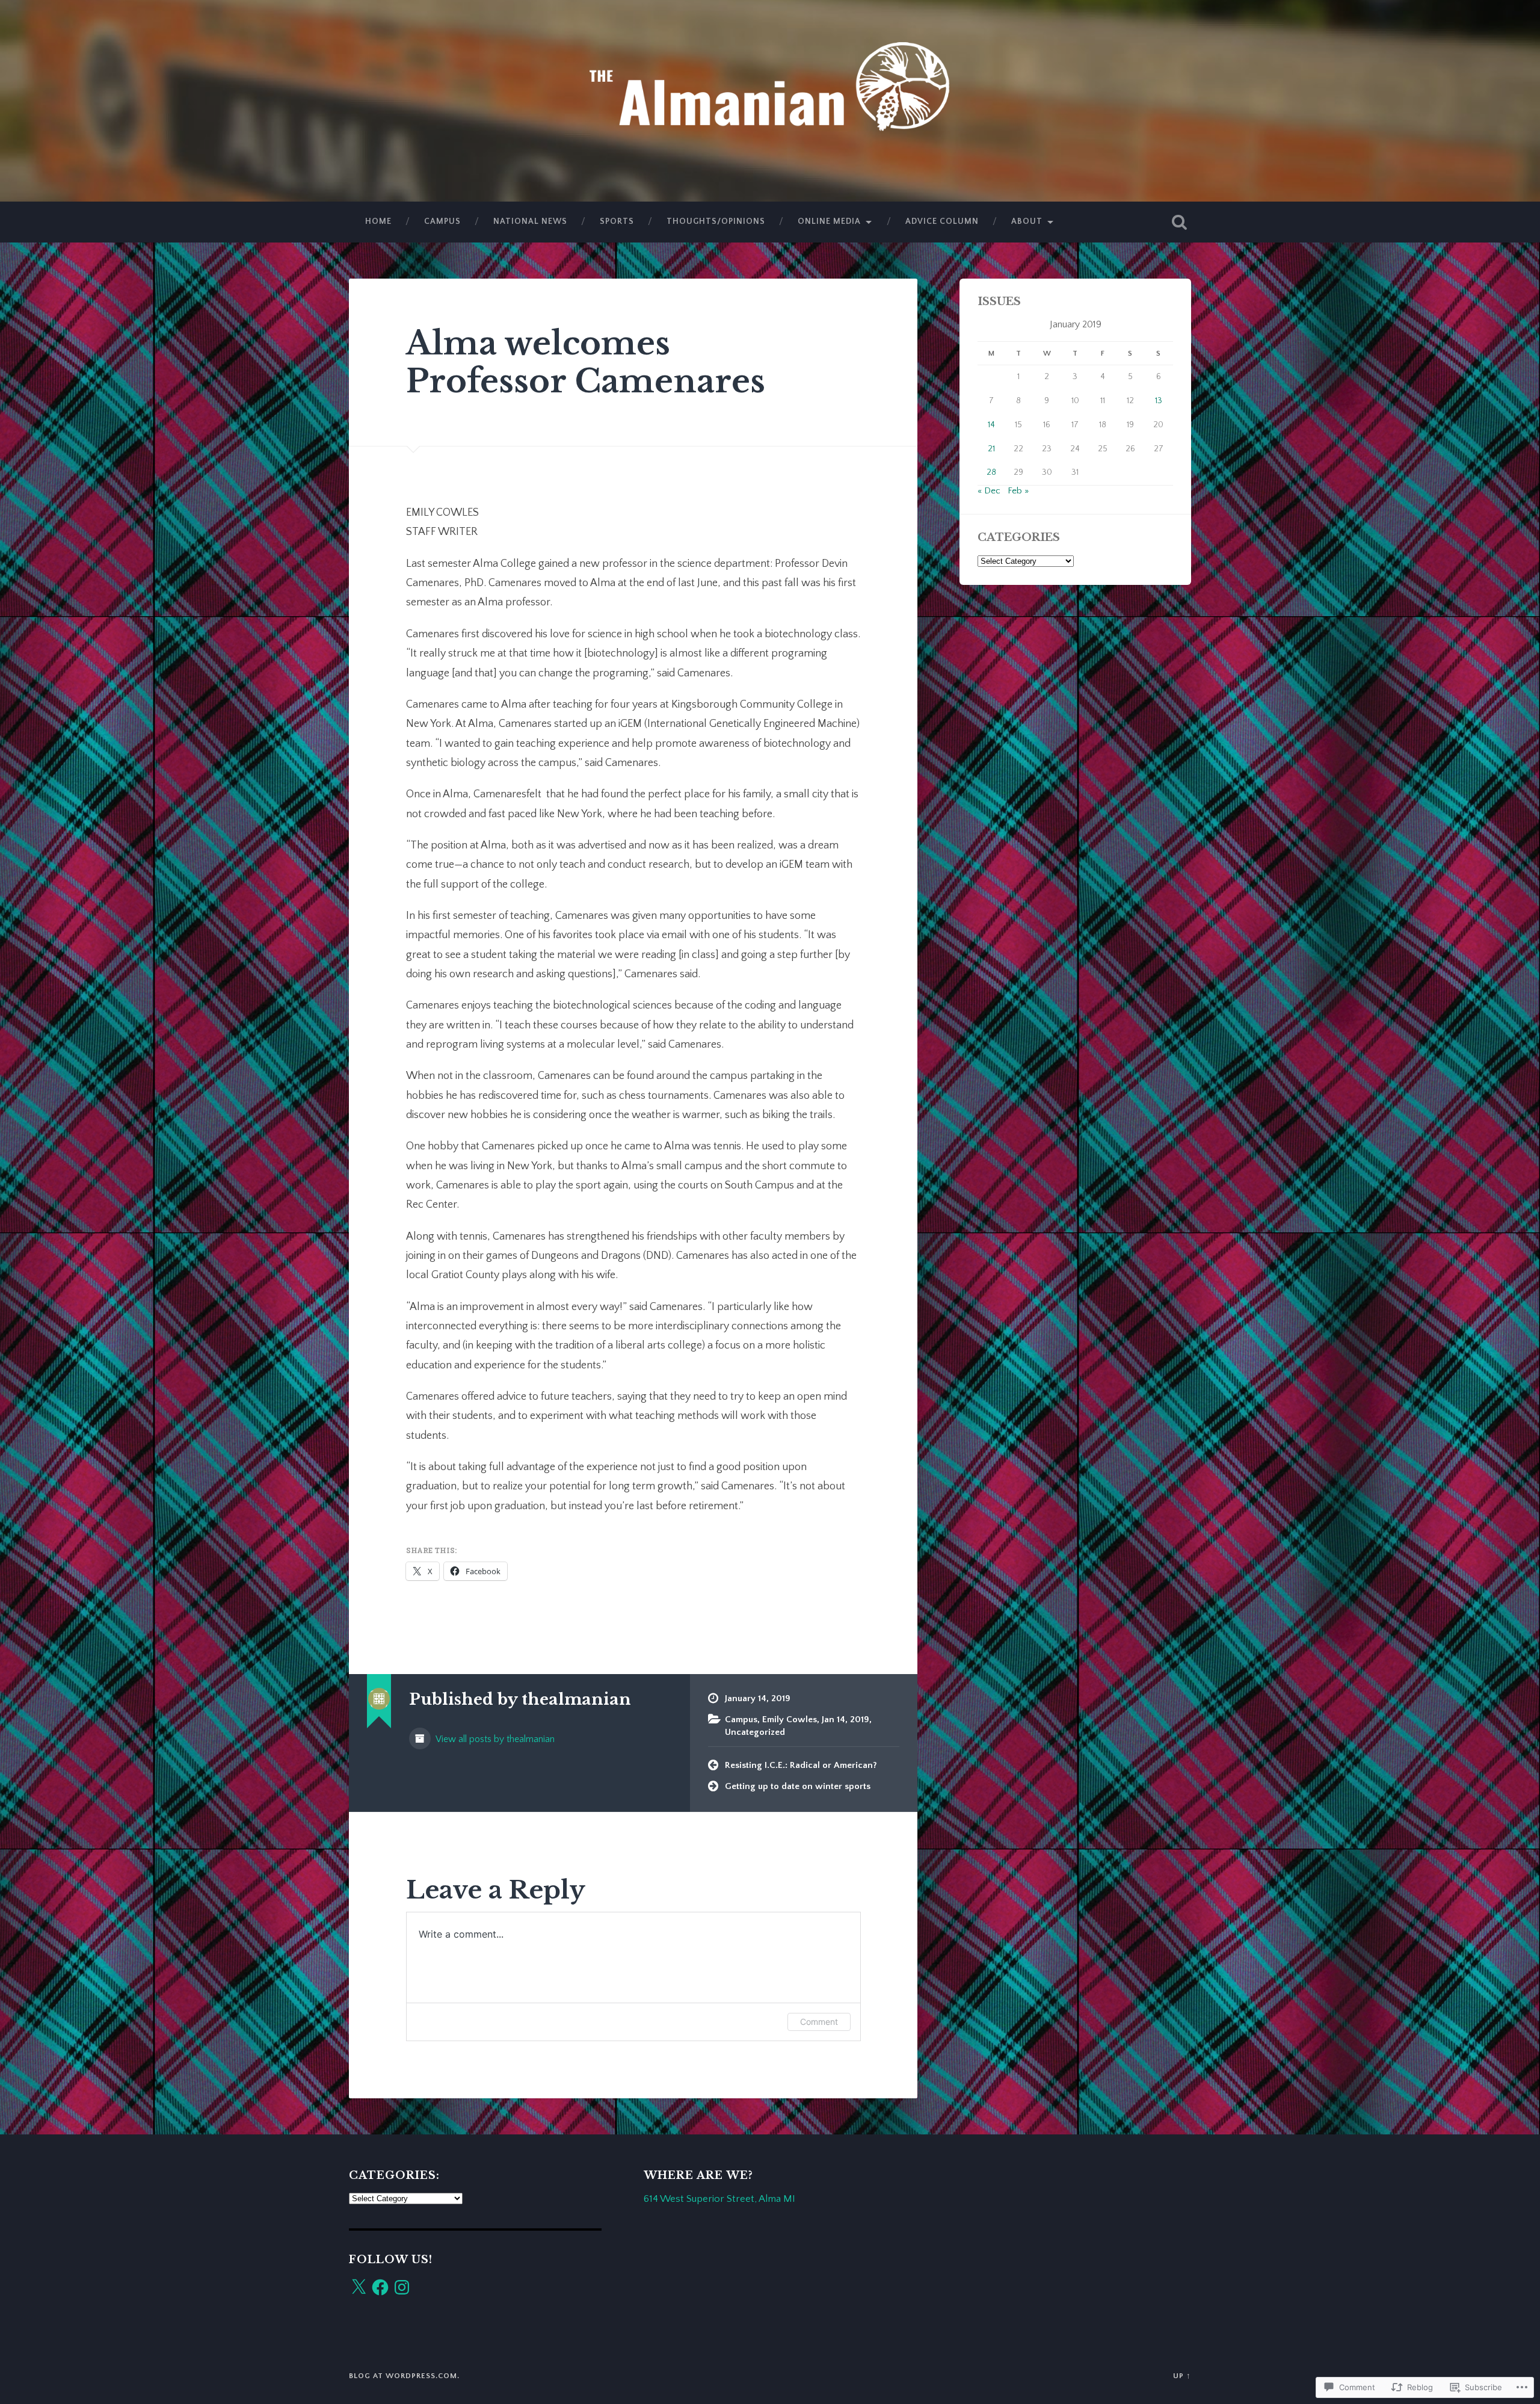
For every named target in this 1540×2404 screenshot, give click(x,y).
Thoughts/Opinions (716, 221)
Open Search (1179, 222)
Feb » (1018, 491)
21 (991, 449)
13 (1159, 401)
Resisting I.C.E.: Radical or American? (801, 1765)
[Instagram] (402, 2287)
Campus (442, 221)
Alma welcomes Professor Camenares (586, 362)
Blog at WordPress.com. (404, 2376)
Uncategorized (755, 1732)
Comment (819, 2022)
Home (378, 221)
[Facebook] (380, 2287)
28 (991, 472)
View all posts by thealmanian (494, 1739)
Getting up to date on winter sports (798, 1786)
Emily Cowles (790, 1720)
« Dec (989, 491)
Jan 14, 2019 (845, 1720)
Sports (617, 221)
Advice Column (942, 221)
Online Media (829, 221)
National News (530, 221)
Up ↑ (1182, 2376)
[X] (359, 2287)
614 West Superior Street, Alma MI (719, 2199)
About (1027, 221)
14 (991, 425)
